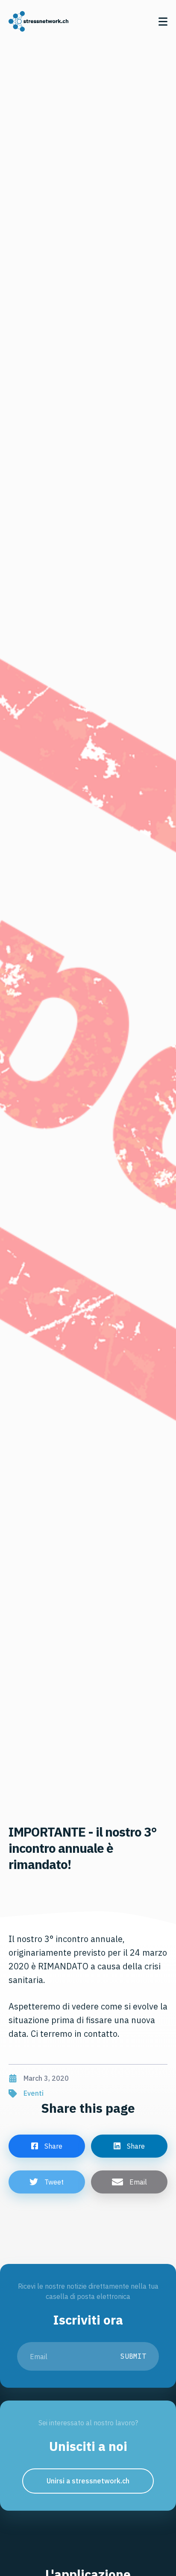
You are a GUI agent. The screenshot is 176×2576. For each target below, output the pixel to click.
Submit (133, 2356)
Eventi (34, 2093)
